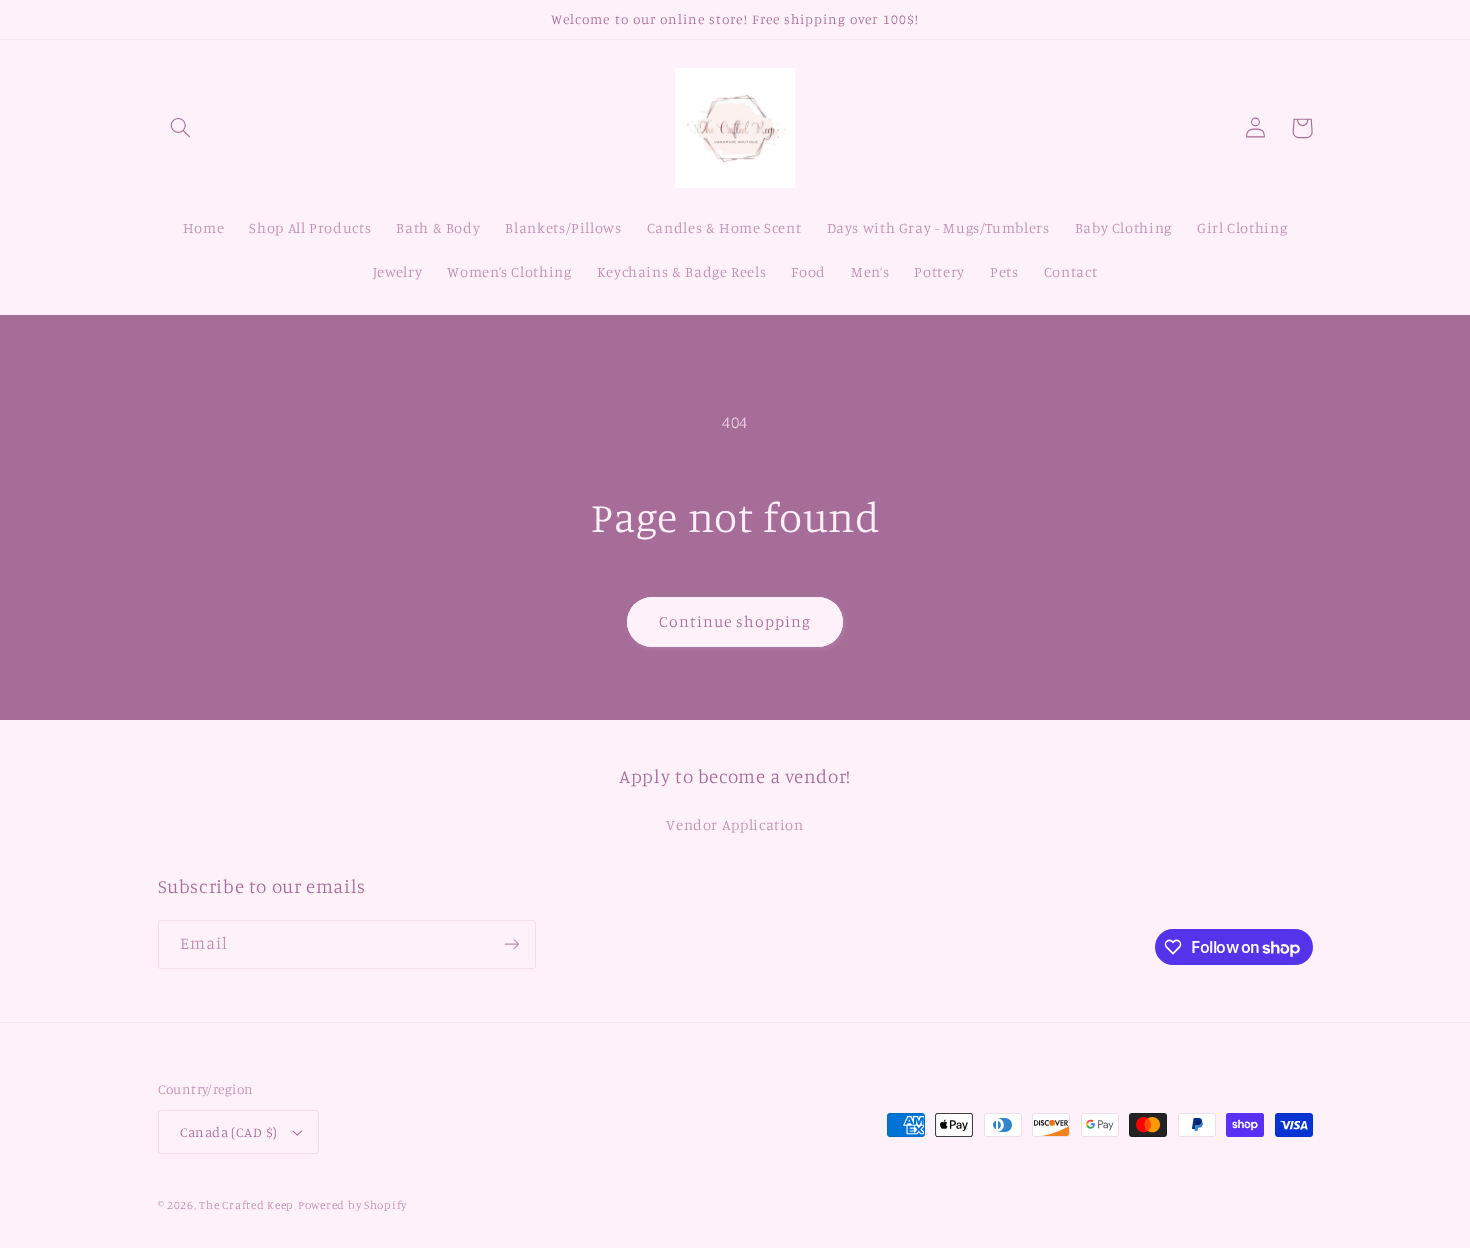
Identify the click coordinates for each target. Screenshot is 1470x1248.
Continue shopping (735, 621)
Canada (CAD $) (229, 1132)
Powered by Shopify (352, 1205)
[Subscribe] (511, 944)
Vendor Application (734, 824)
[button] (181, 128)
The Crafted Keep (246, 1205)
